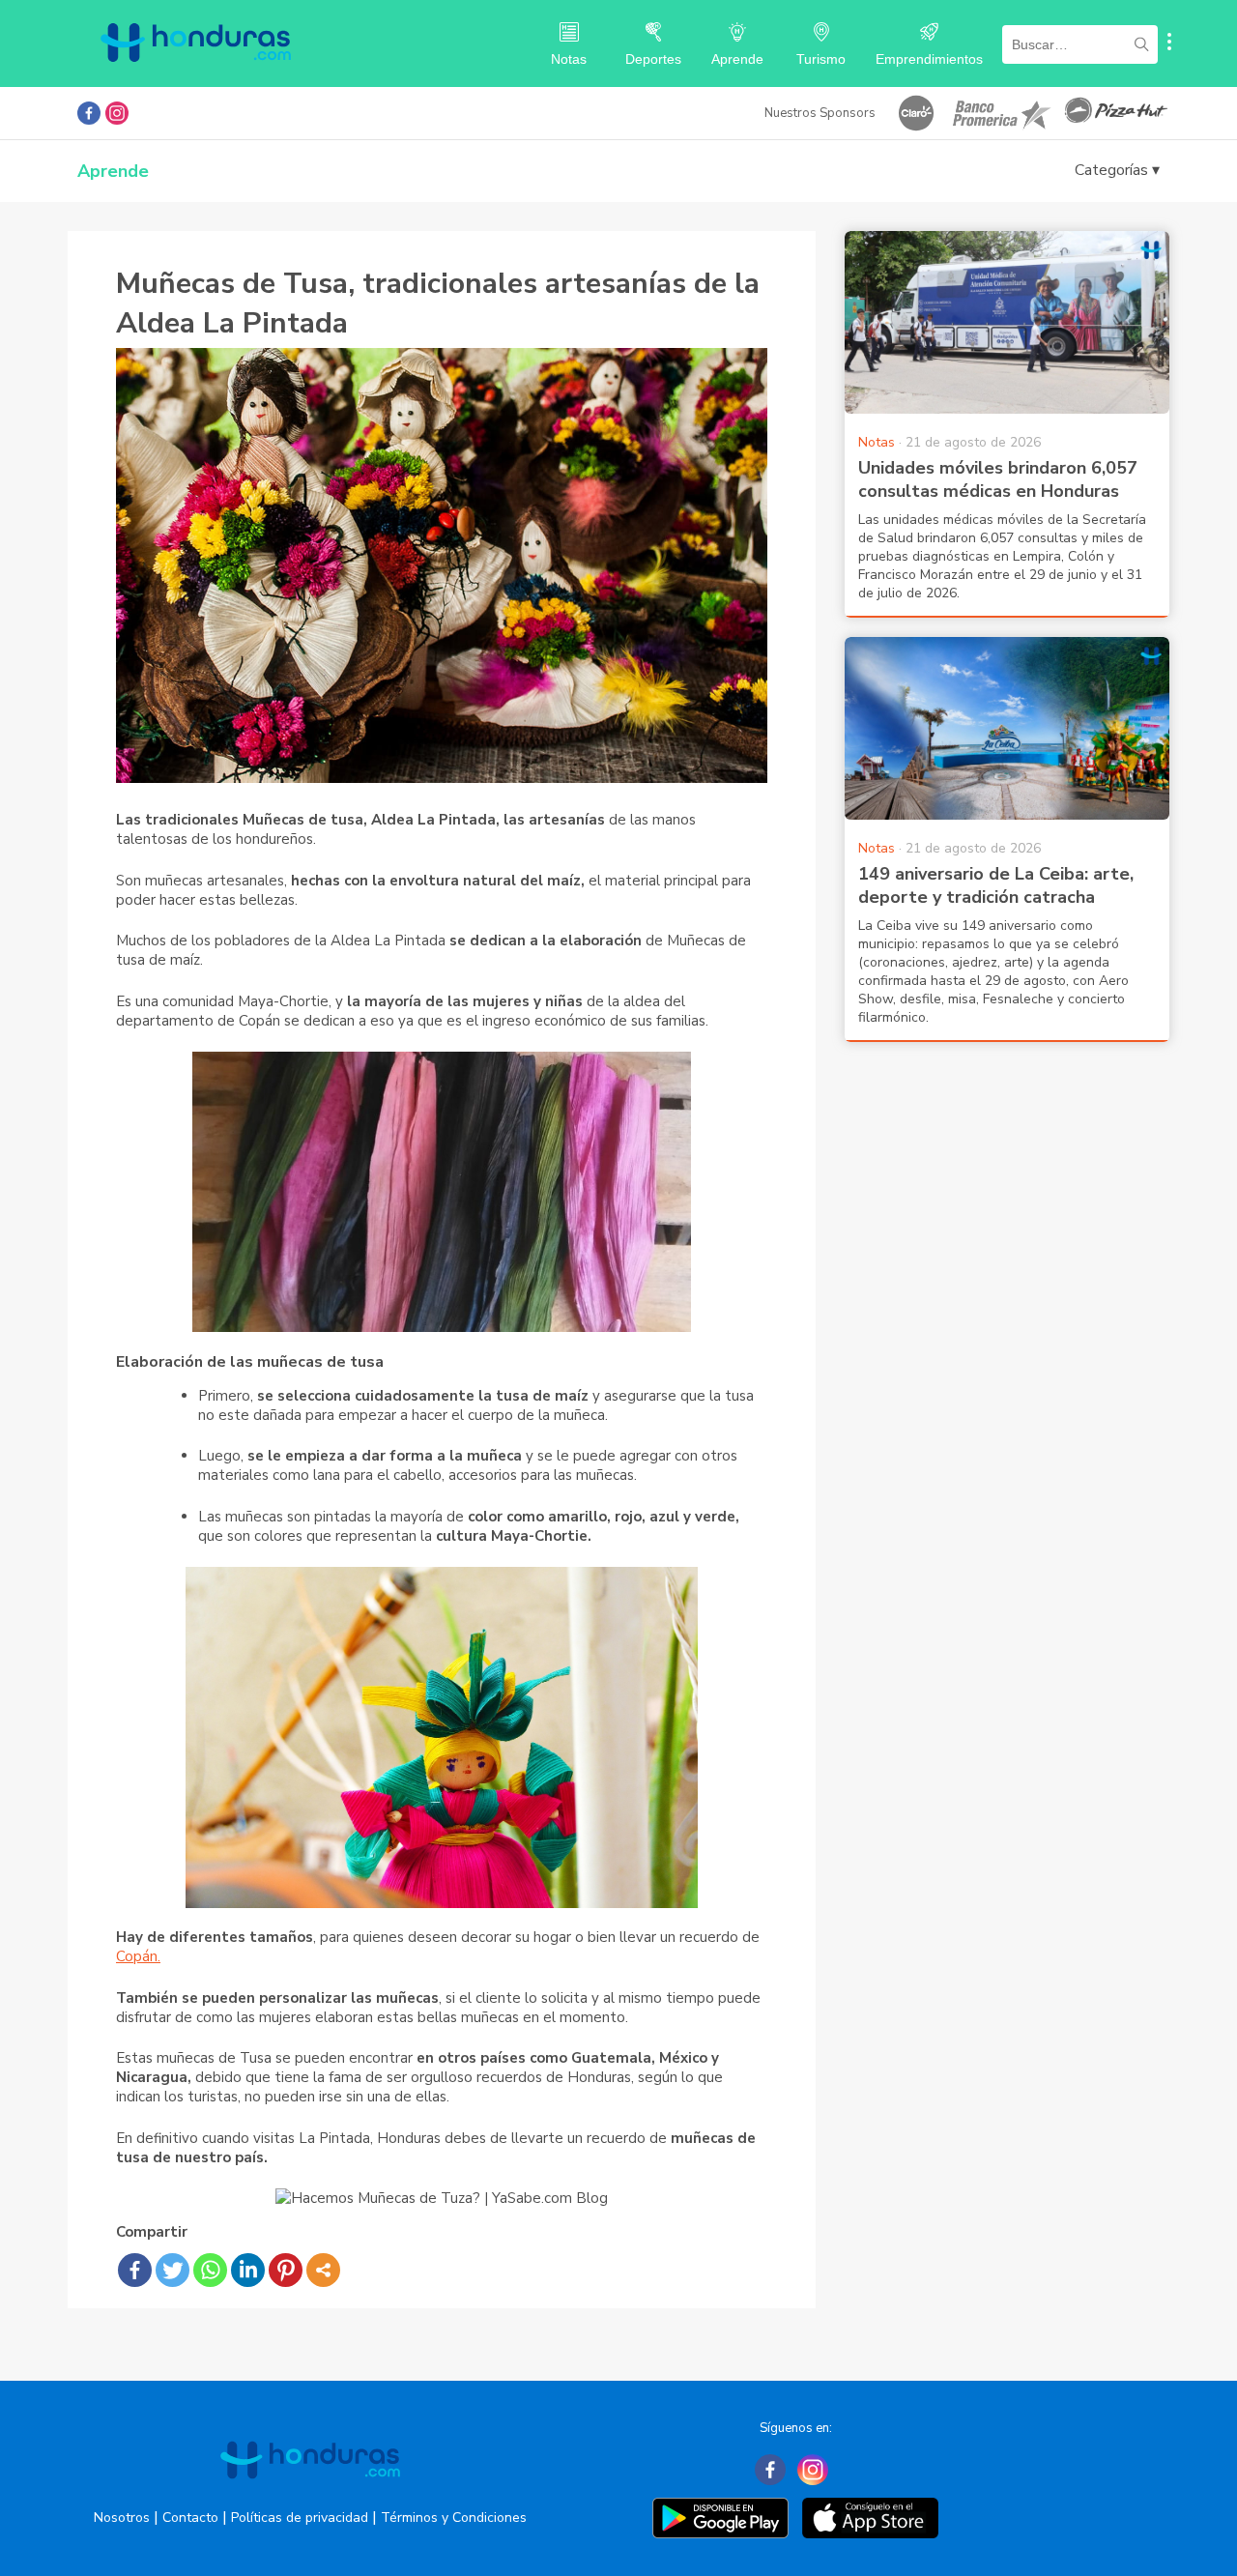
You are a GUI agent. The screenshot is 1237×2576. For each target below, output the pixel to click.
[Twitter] (173, 2270)
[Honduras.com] (196, 80)
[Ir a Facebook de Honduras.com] (89, 113)
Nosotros (122, 2518)
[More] (323, 2270)
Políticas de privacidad (300, 2518)
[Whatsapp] (210, 2270)
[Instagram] (813, 2470)
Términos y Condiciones (454, 2518)
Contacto (190, 2518)
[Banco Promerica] (1000, 113)
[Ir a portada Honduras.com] (310, 2496)
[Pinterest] (286, 2270)
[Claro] (916, 113)
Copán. (138, 1956)
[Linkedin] (248, 2270)
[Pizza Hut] (1116, 113)
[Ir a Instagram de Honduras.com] (117, 113)
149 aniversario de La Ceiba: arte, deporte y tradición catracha (996, 885)
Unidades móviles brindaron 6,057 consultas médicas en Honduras (998, 479)
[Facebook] (135, 2270)
